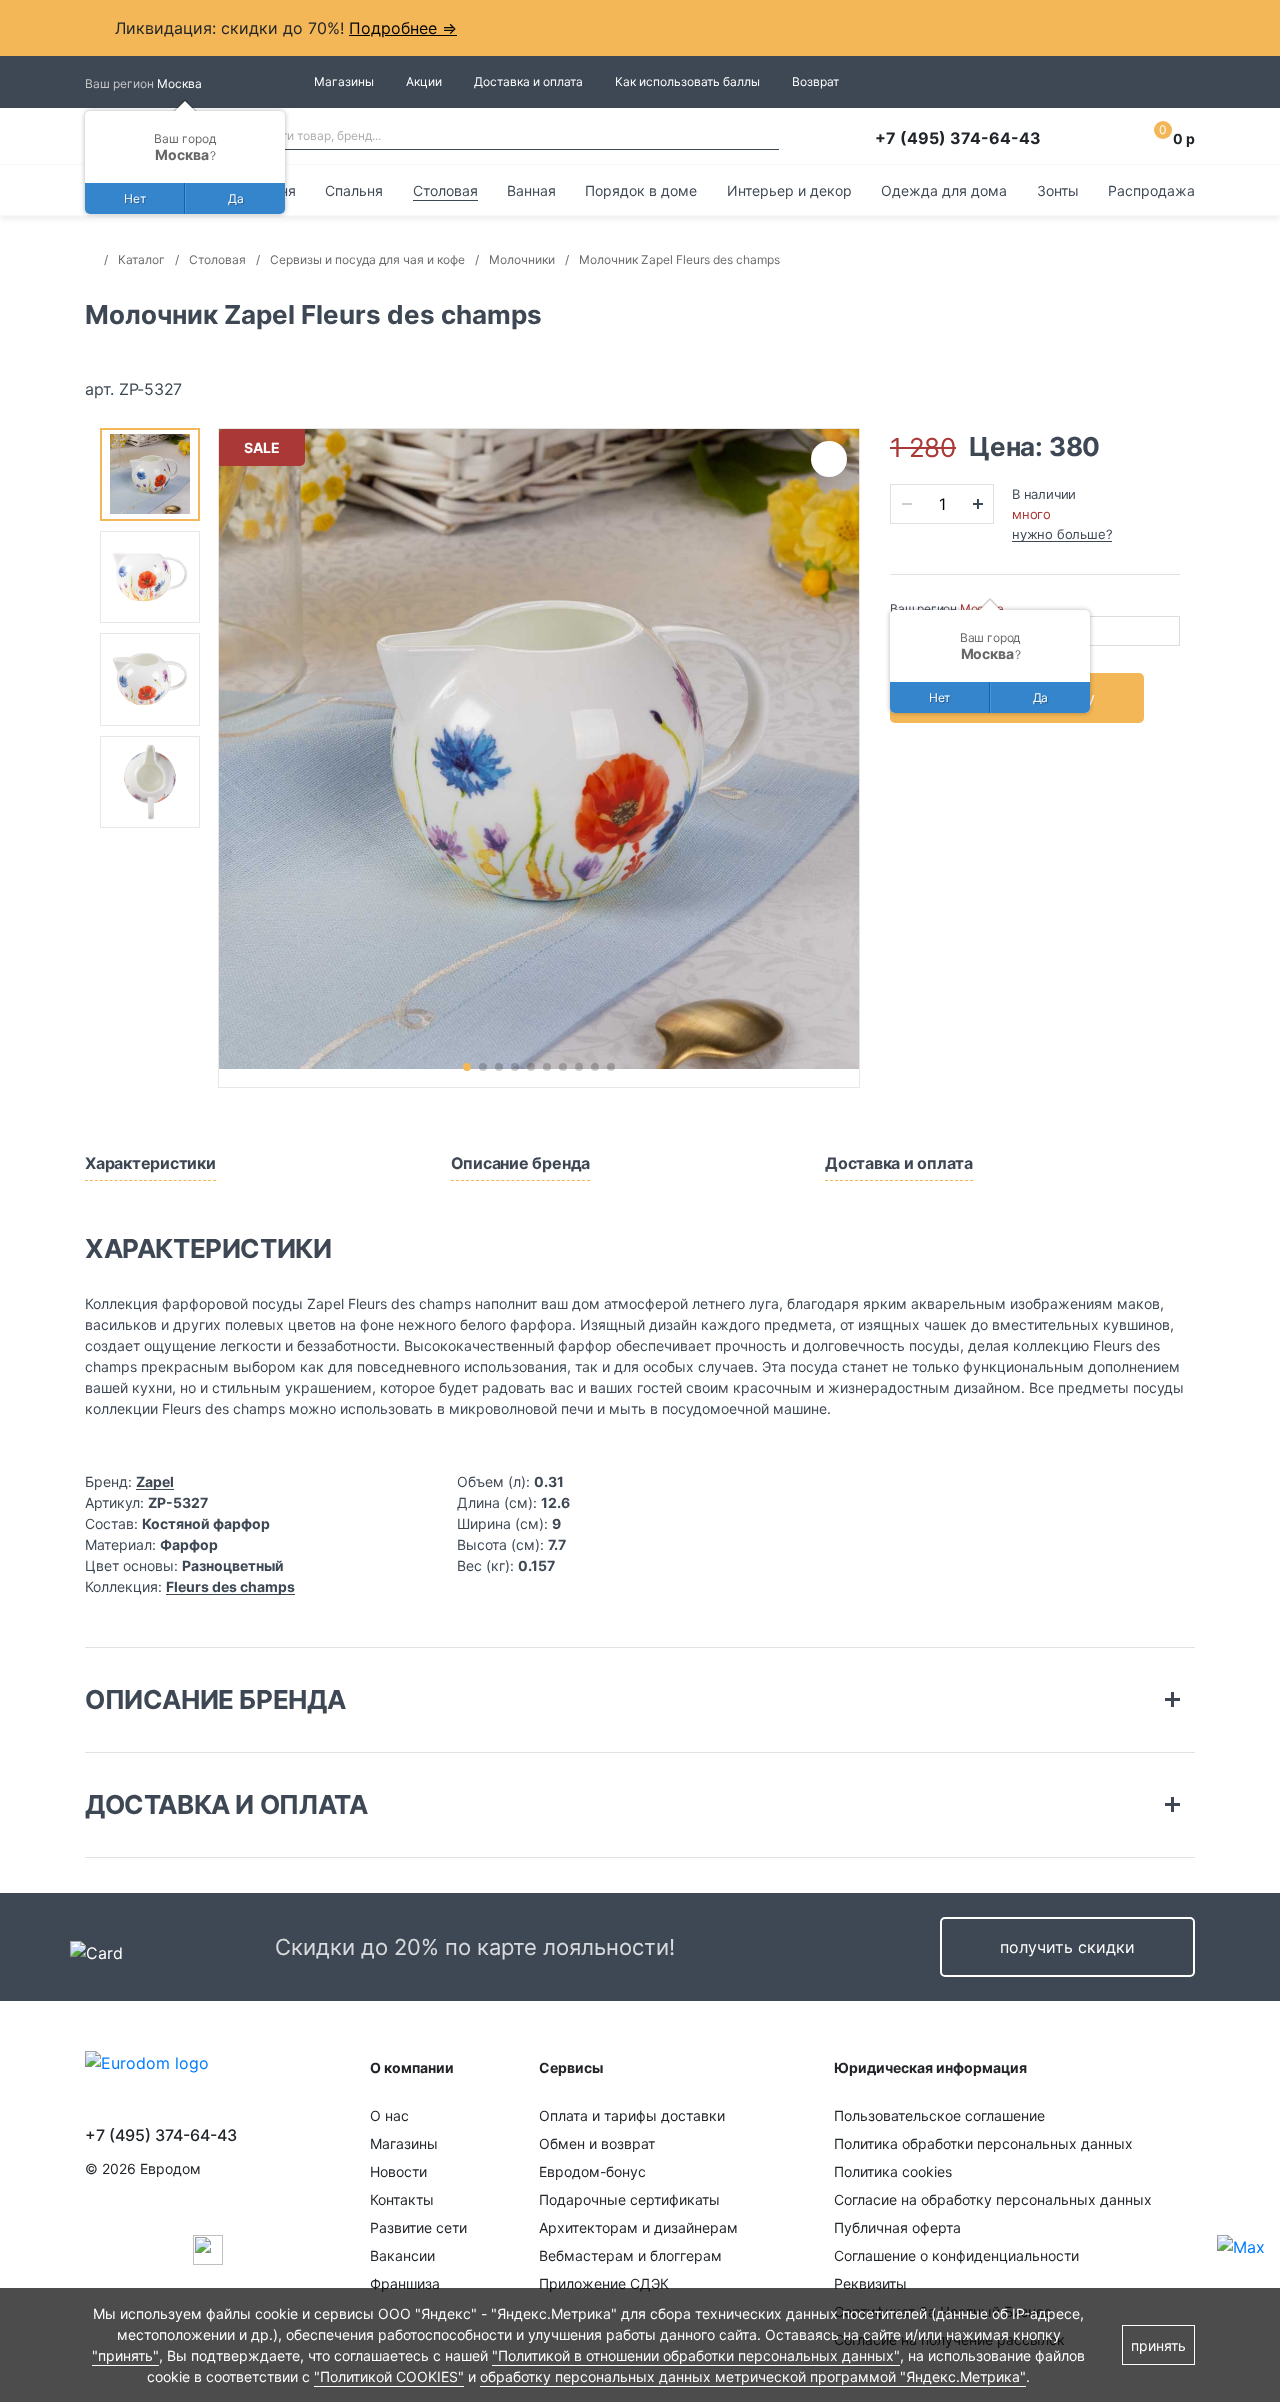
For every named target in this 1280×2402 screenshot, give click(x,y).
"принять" (125, 2355)
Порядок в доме (641, 190)
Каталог (141, 259)
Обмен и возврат (597, 2143)
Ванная (531, 190)
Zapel (155, 1481)
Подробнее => (403, 28)
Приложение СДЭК (604, 2283)
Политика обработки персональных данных (983, 2143)
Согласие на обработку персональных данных (993, 2199)
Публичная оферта (897, 2227)
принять (1158, 2345)
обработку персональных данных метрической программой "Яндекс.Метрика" (753, 2376)
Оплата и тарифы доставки (632, 2115)
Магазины (344, 81)
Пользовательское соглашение (939, 2115)
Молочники (522, 259)
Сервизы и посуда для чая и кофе (367, 259)
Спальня (354, 190)
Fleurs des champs (230, 1586)
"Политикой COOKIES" (389, 2376)
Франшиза (405, 2283)
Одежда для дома (944, 190)
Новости (398, 2171)
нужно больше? (1062, 534)
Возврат (815, 81)
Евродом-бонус (592, 2171)
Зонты (1058, 190)
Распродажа (1151, 190)
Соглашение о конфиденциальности (956, 2255)
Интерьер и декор (789, 190)
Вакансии (402, 2255)
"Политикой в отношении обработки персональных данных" (696, 2355)
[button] (467, 1067)
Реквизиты (870, 2283)
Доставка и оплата (528, 81)
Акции (424, 81)
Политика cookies (893, 2171)
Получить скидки (1067, 1947)
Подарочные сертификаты (629, 2199)
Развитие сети (418, 2227)
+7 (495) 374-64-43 (958, 138)
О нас (389, 2115)
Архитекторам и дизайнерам (638, 2227)
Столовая (445, 190)
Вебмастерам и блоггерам (630, 2255)
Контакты (402, 2199)
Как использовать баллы (687, 81)
